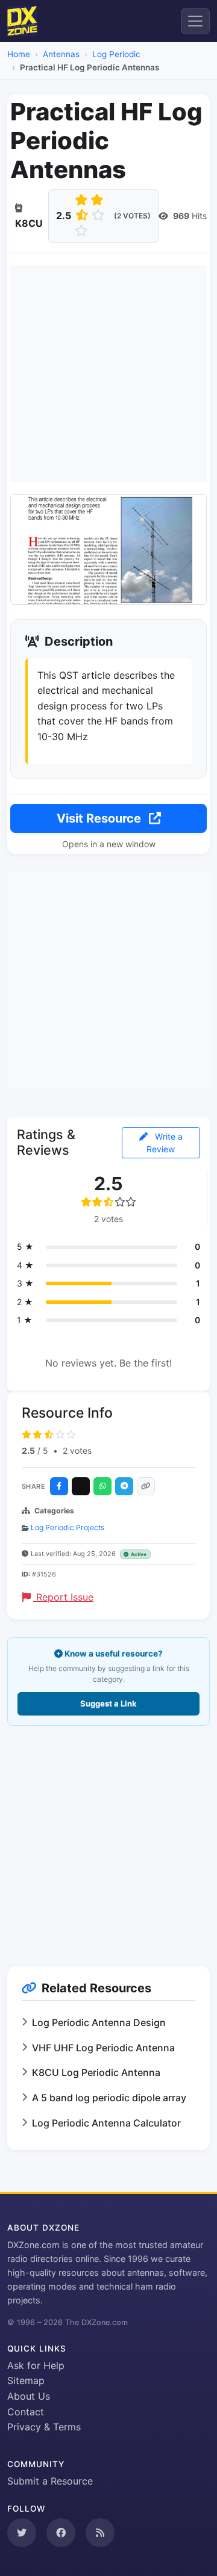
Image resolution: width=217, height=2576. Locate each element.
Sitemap (26, 2380)
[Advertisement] (108, 374)
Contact (26, 2412)
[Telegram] (124, 1486)
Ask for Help (36, 2365)
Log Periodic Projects (68, 1527)
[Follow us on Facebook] (61, 2533)
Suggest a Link (108, 1703)
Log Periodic (116, 54)
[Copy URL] (146, 1486)
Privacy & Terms (44, 2427)
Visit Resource (100, 818)
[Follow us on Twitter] (22, 2533)
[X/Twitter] (81, 1486)
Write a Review (165, 1143)
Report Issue (63, 1597)
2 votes (77, 1450)
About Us (29, 2396)
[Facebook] (59, 1486)
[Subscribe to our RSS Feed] (100, 2533)
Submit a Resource (50, 2481)
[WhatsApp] (102, 1486)
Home (19, 54)
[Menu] (195, 21)
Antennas (61, 54)
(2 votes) (132, 216)
